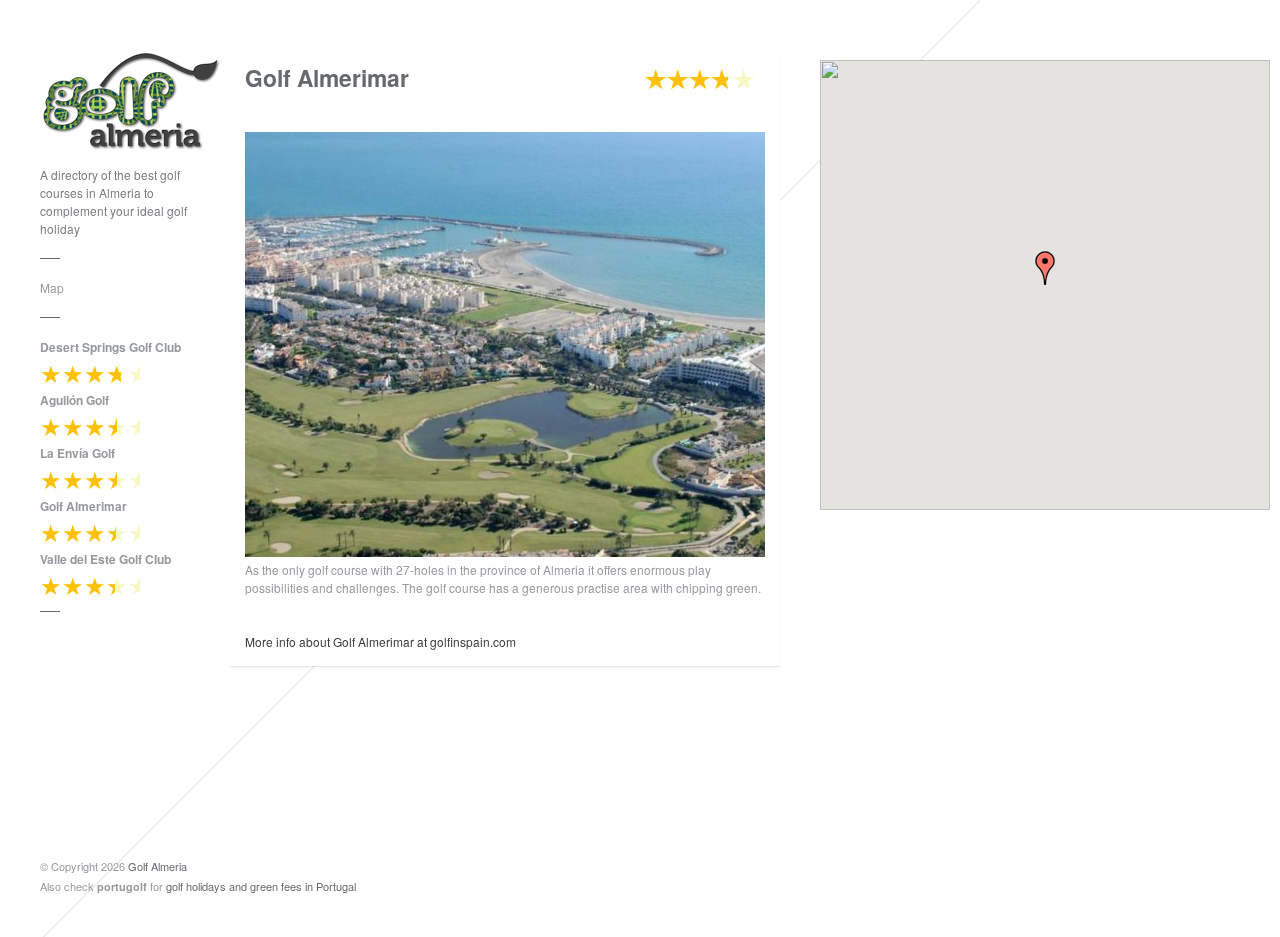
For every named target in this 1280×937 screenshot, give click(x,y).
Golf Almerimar (83, 506)
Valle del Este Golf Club (105, 559)
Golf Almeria (157, 866)
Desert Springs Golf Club (110, 347)
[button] (1045, 268)
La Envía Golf (77, 453)
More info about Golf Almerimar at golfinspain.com (380, 641)
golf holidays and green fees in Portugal (261, 886)
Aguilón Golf (74, 400)
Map (52, 287)
